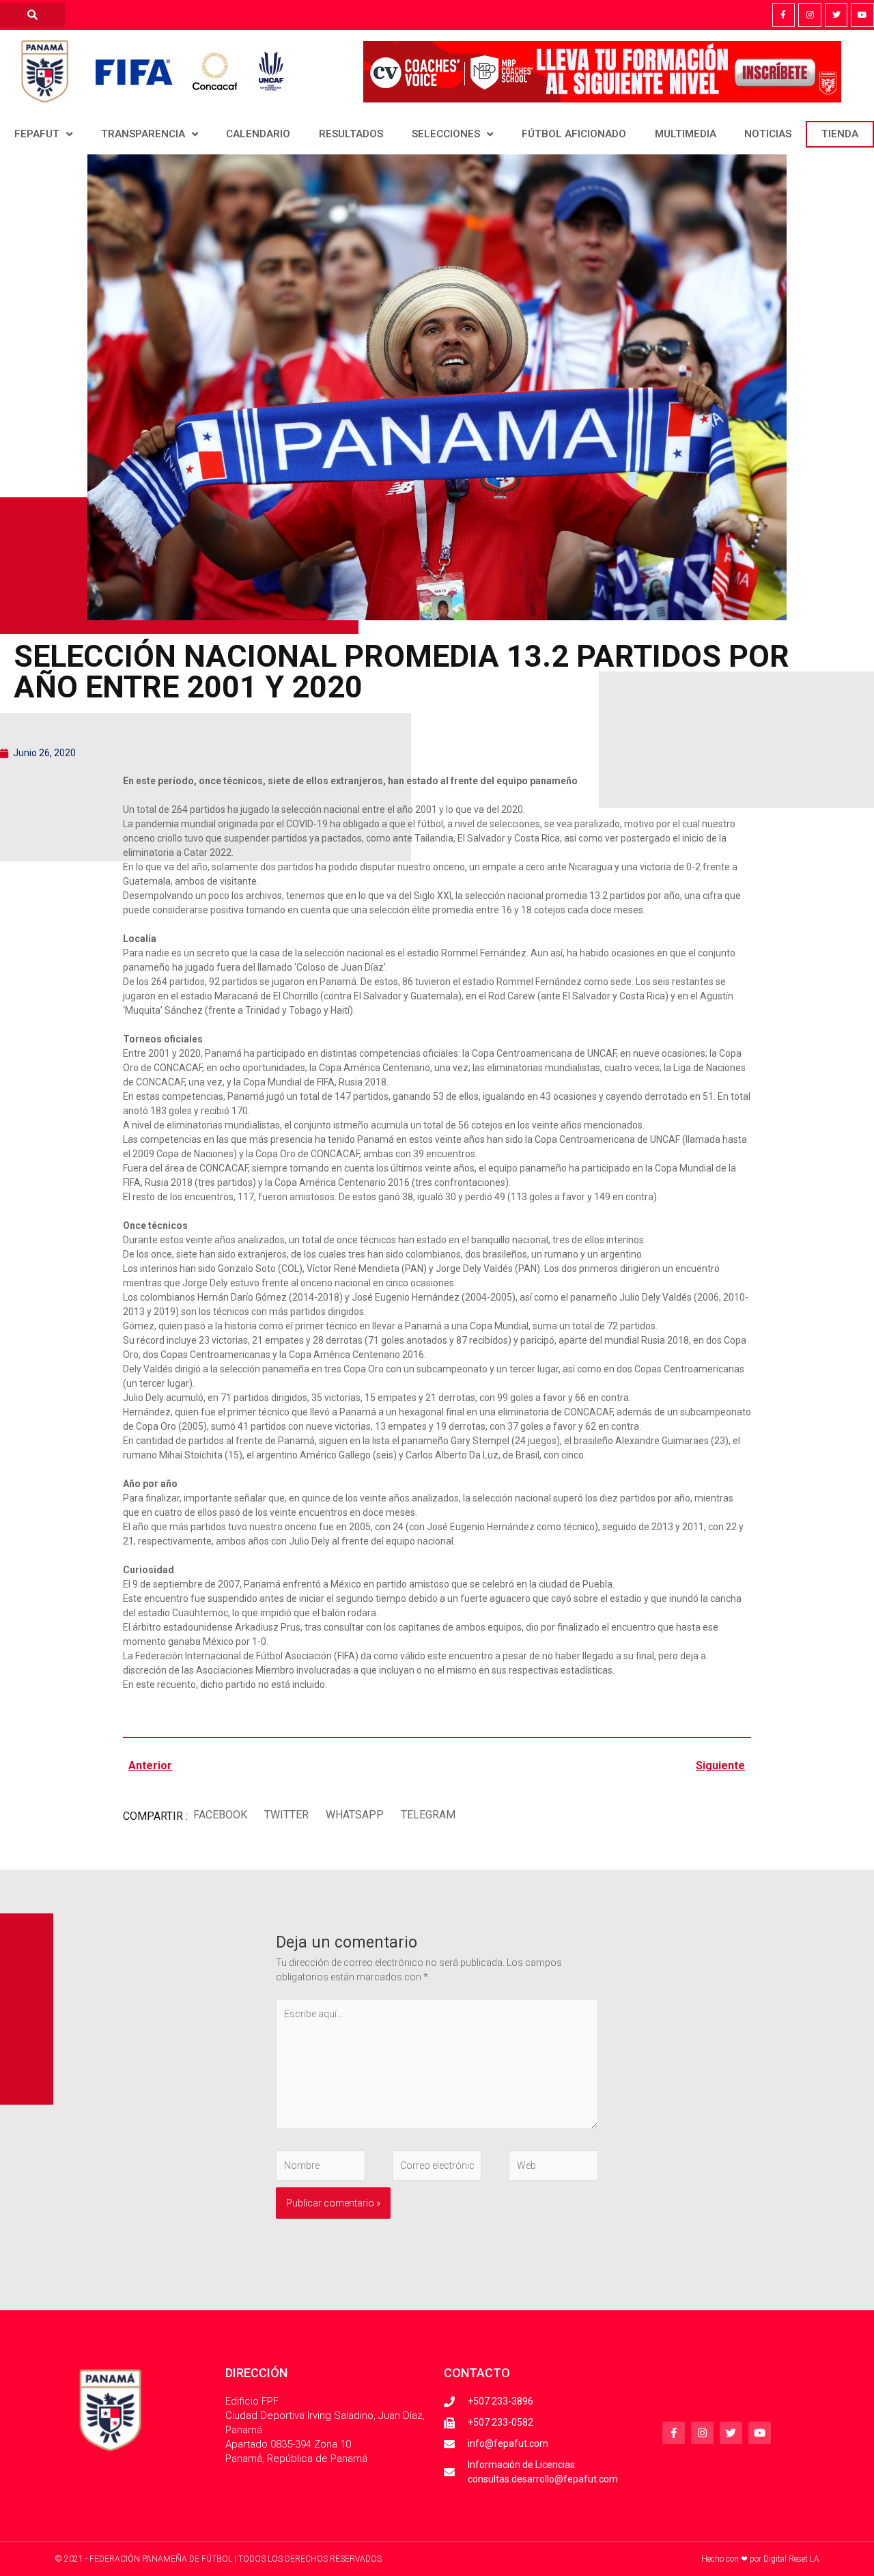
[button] (220, 1815)
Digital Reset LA (791, 2559)
